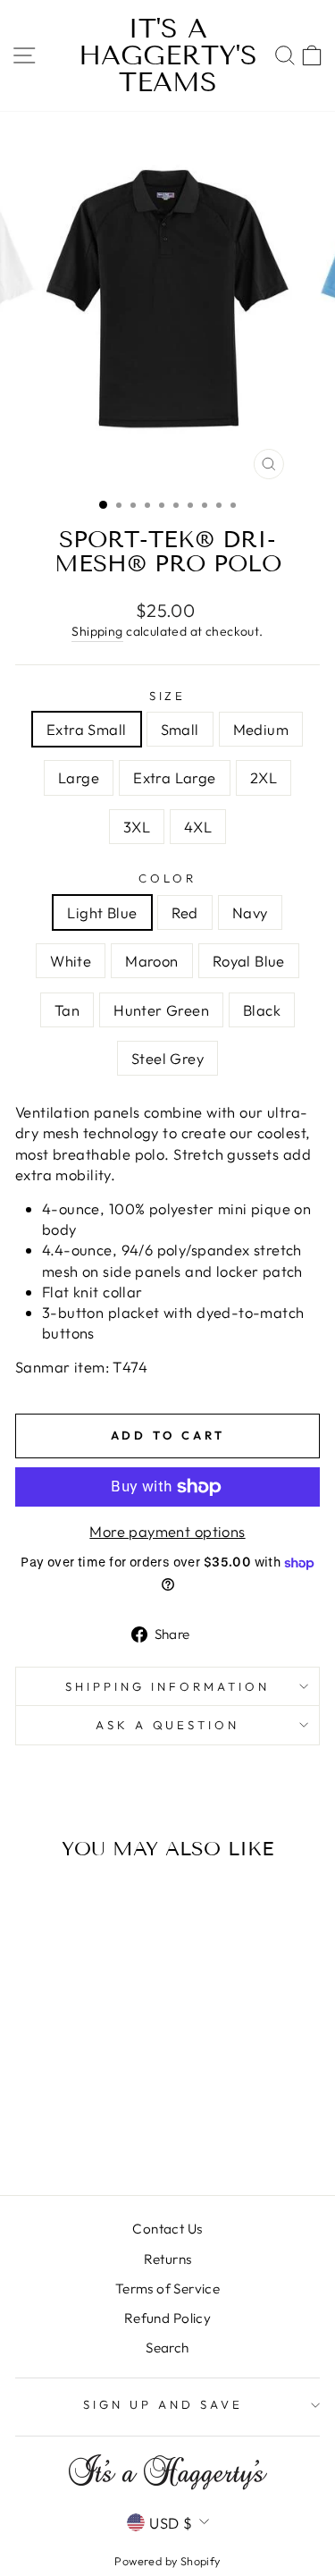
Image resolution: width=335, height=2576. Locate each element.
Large (79, 777)
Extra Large (175, 777)
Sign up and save (163, 2404)
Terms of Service (168, 2289)
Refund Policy (167, 2318)
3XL (137, 827)
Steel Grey (167, 1058)
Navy (250, 912)
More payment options (167, 1531)
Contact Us (167, 2229)
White (71, 961)
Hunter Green (161, 1010)
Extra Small (87, 729)
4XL (198, 827)
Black (262, 1010)
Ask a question (168, 1725)
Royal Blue (249, 961)
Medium (261, 729)
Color (167, 878)
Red (185, 912)
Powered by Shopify (167, 2561)
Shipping (97, 631)
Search (167, 2348)
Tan (67, 1010)
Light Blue (102, 912)
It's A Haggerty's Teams (168, 55)
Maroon (151, 961)
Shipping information (167, 1686)
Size (168, 696)
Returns (168, 2259)
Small (180, 729)
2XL (264, 777)
